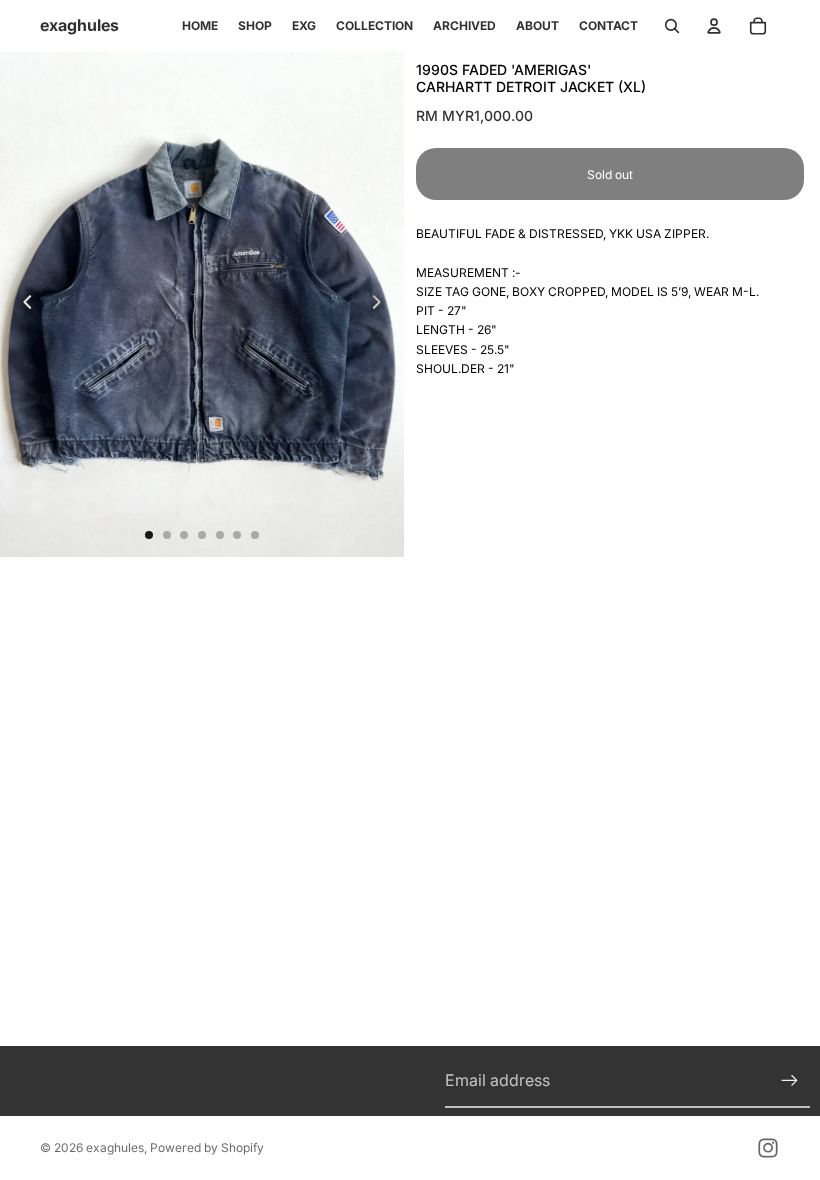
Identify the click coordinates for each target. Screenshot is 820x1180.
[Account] (714, 26)
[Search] (672, 26)
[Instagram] (768, 1148)
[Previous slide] (22, 305)
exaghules (115, 1147)
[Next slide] (382, 305)
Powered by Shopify (207, 1147)
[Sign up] (790, 1081)
